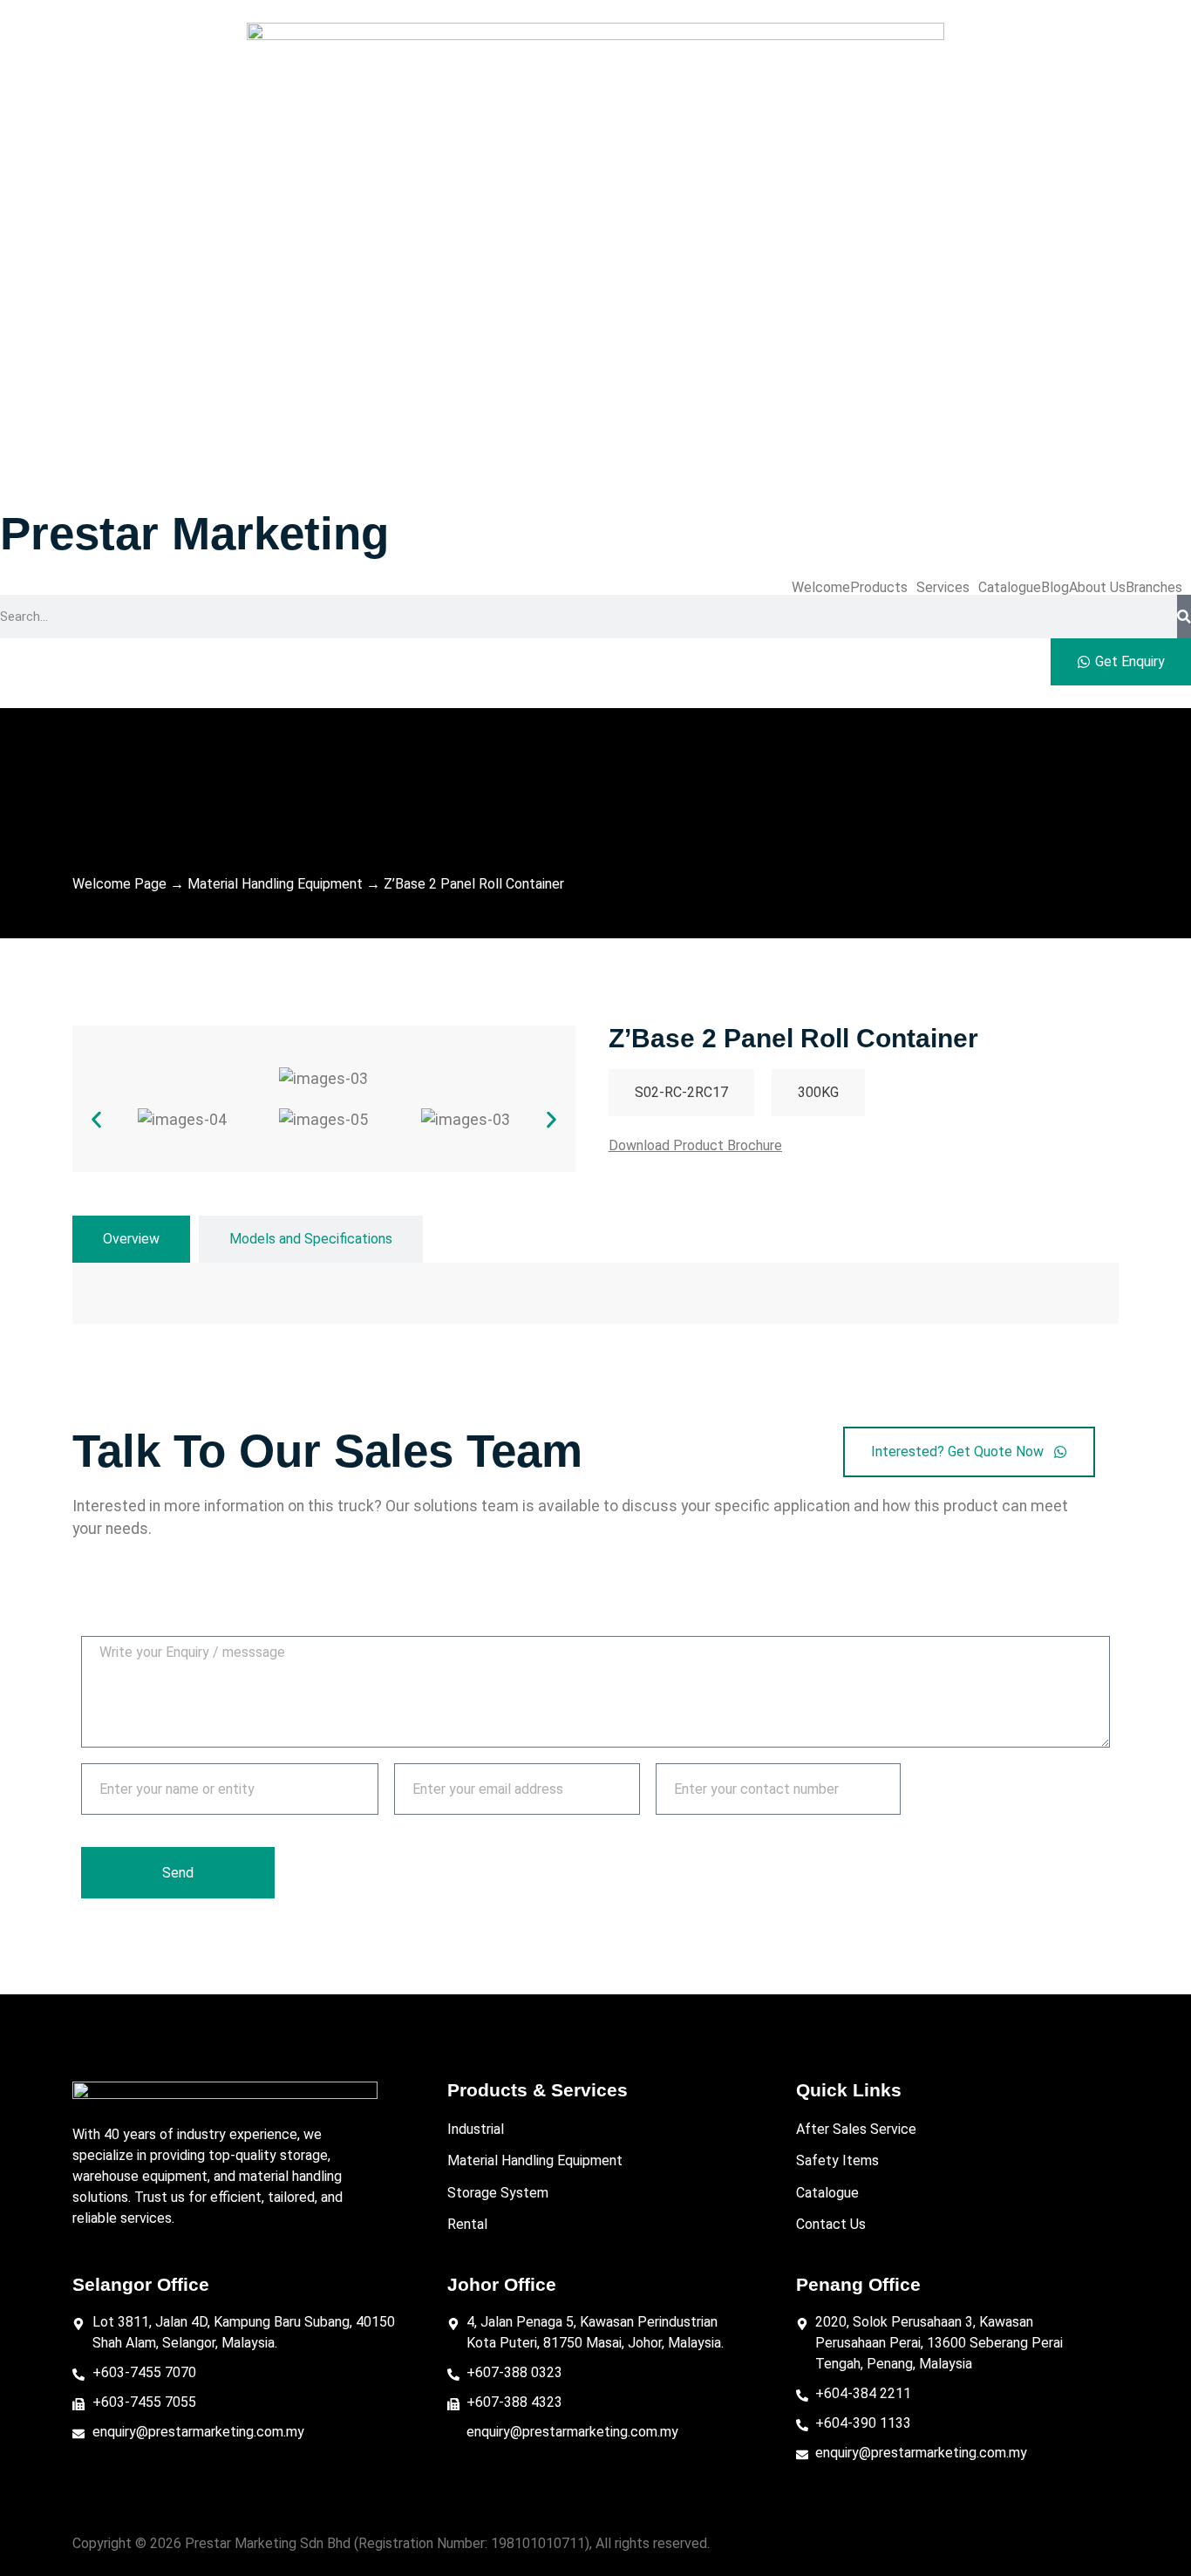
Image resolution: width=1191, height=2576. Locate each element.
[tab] (131, 1239)
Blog (1055, 588)
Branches (1154, 588)
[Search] (1184, 617)
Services (943, 588)
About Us (1097, 588)
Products (879, 588)
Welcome (821, 588)
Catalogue (1010, 588)
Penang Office (858, 2284)
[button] (883, 588)
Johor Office (502, 2284)
